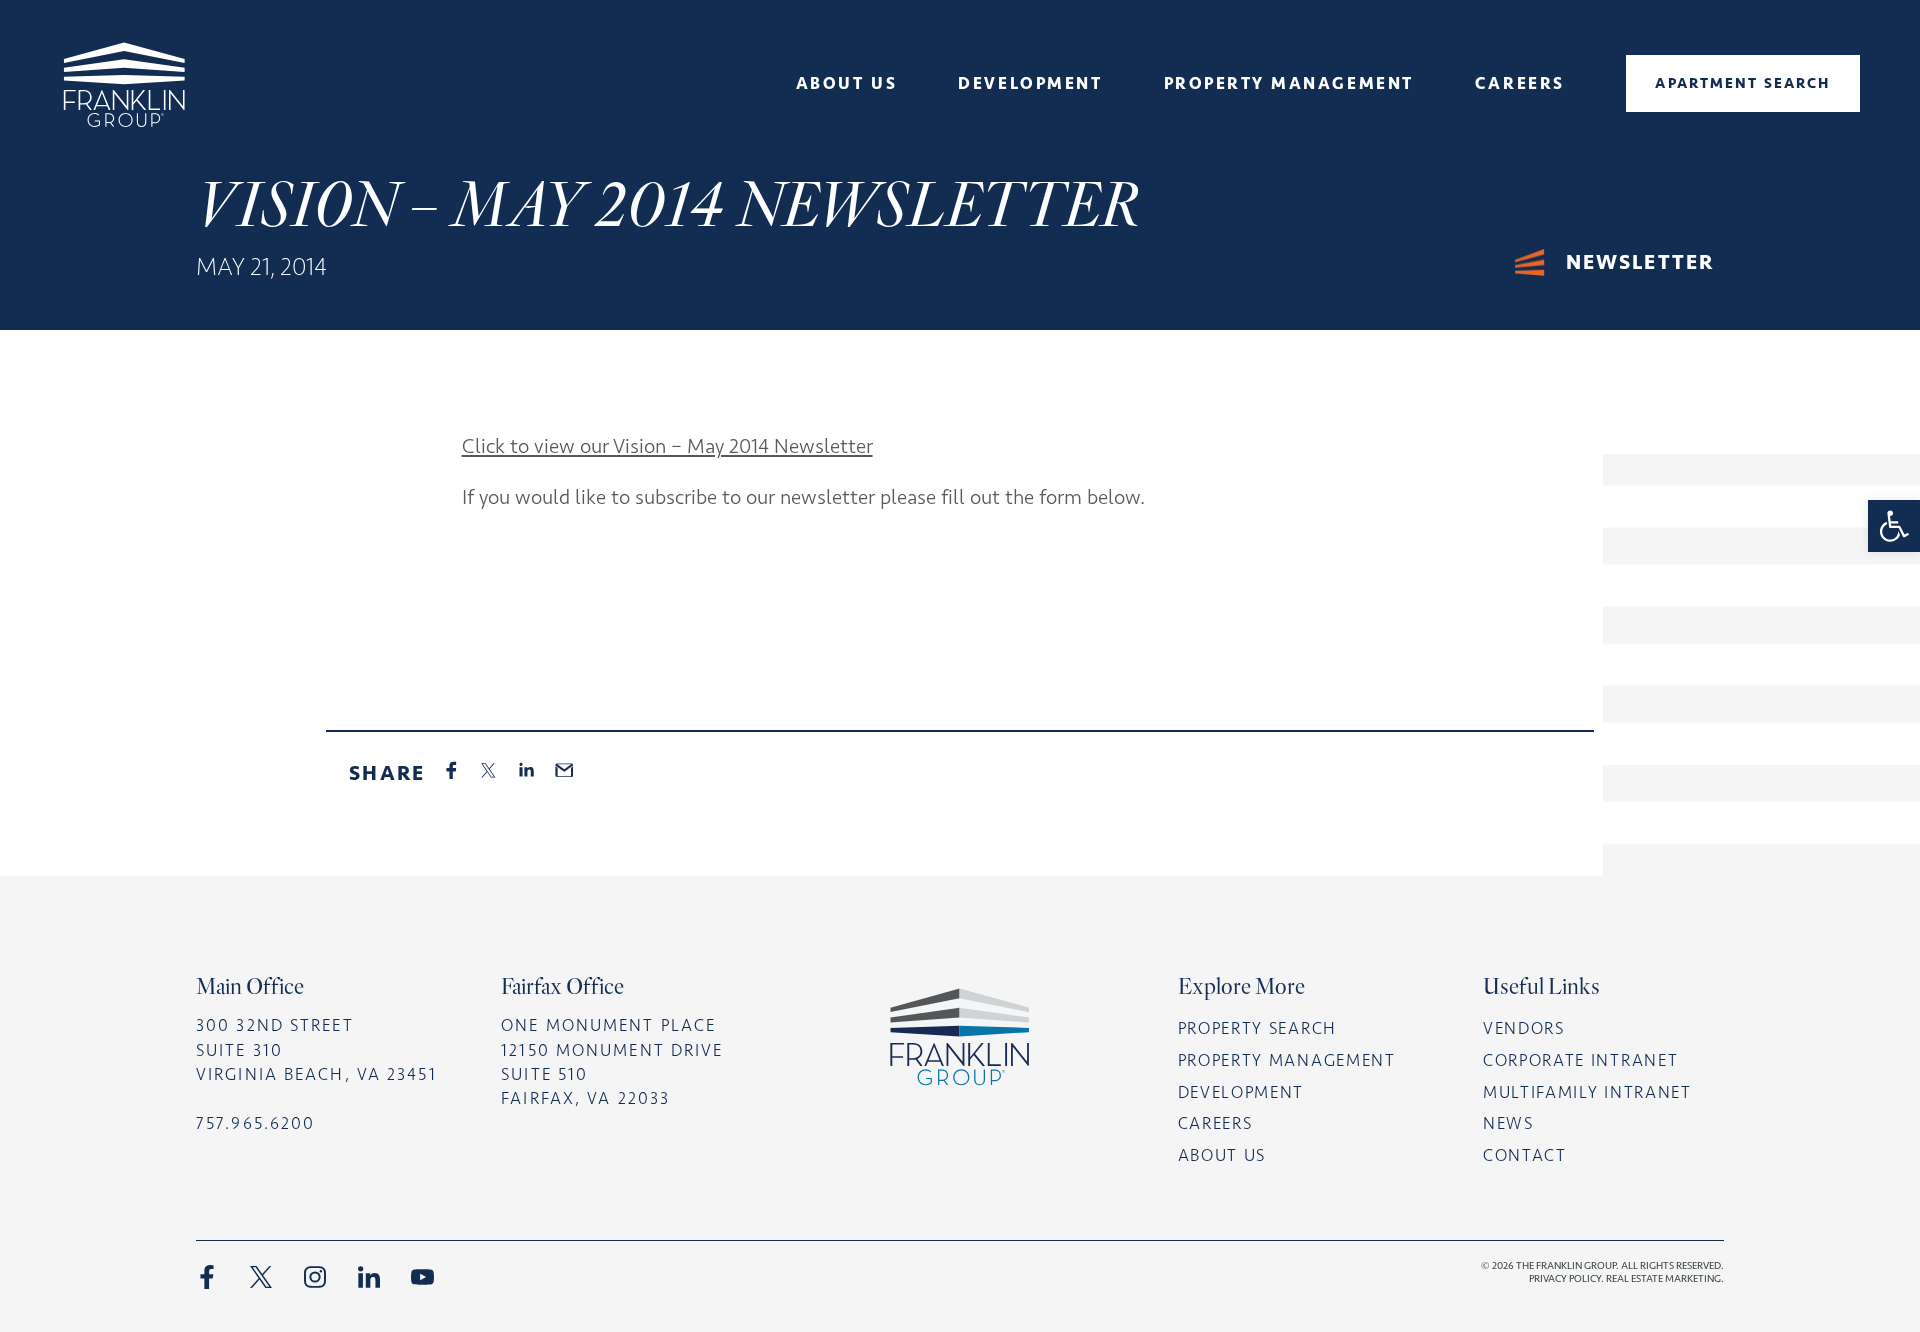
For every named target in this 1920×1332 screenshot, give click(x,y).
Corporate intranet (1580, 1060)
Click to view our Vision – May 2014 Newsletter (667, 446)
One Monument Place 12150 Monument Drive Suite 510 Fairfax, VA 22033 (612, 1061)
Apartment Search (1742, 83)
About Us (846, 83)
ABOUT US (1222, 1155)
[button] (1894, 526)
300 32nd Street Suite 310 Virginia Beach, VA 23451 (316, 1049)
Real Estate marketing (1663, 1278)
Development (1030, 83)
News (846, 141)
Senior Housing (846, 169)
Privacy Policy (1565, 1278)
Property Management (1287, 1060)
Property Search (1257, 1028)
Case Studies (1030, 141)
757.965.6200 (255, 1123)
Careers (1520, 83)
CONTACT (1525, 1155)
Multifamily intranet (1587, 1092)
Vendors (1524, 1028)
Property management (1289, 83)
